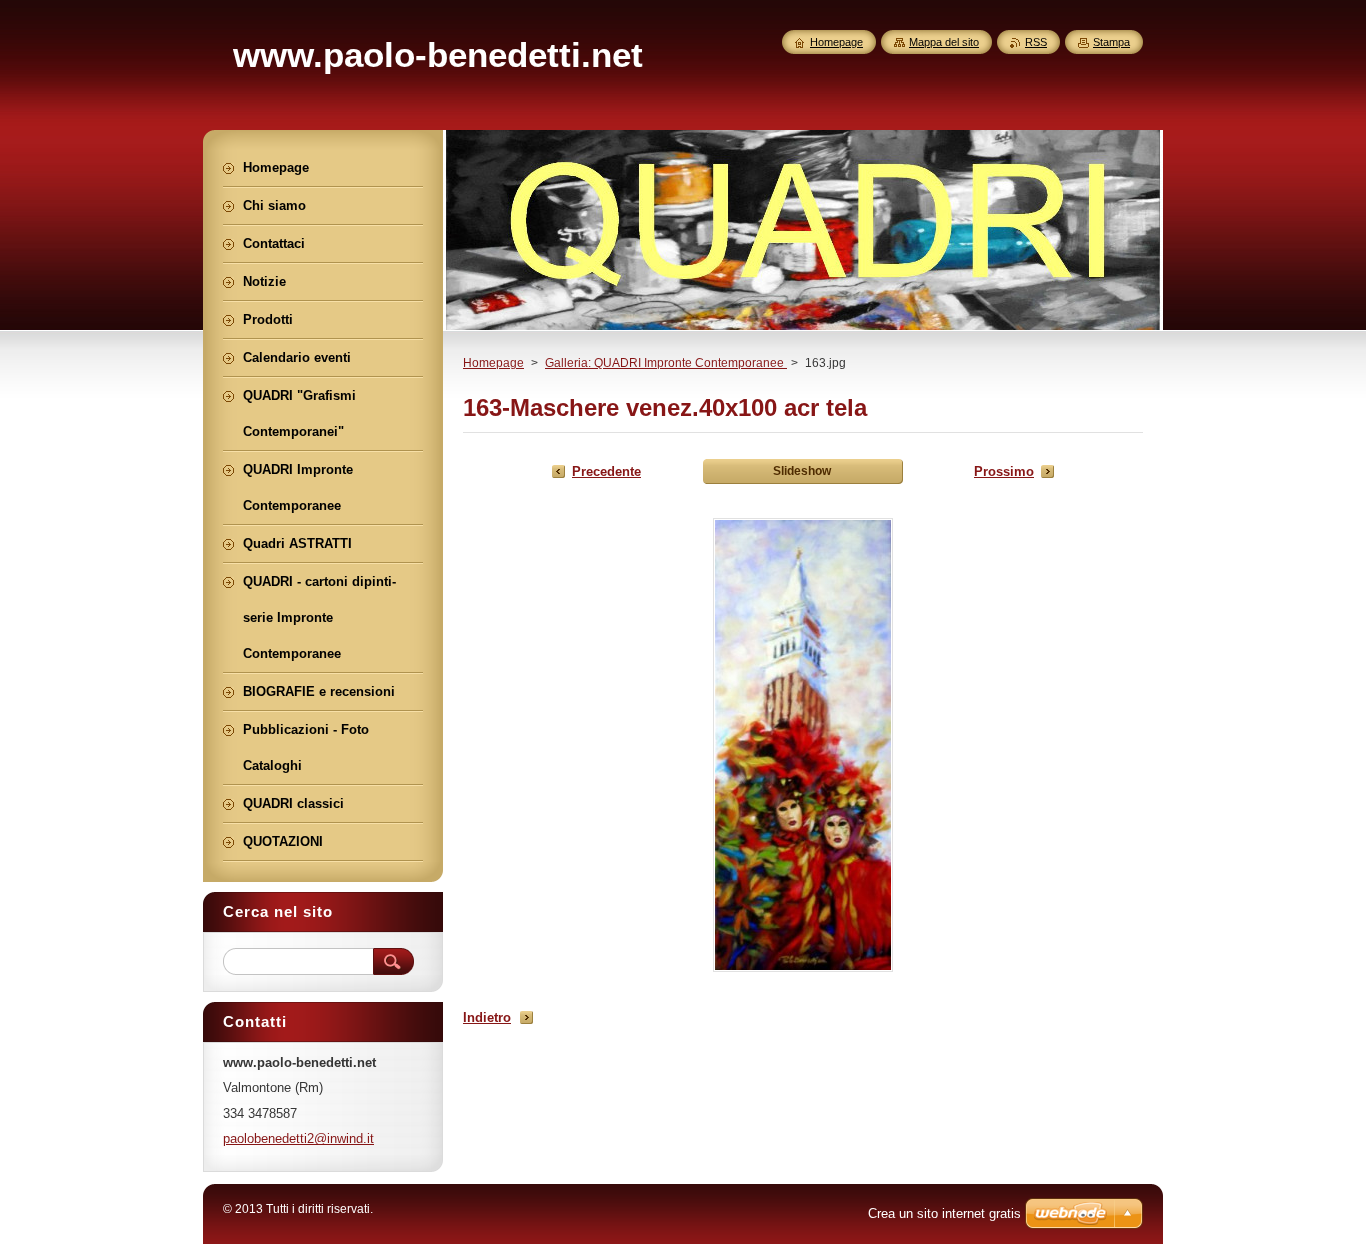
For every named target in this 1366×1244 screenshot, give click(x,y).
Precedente (606, 471)
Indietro (487, 1017)
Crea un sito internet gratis (944, 1213)
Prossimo (1004, 471)
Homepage (493, 363)
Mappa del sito (944, 42)
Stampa (1111, 42)
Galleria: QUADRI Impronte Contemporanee (666, 363)
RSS (1036, 42)
